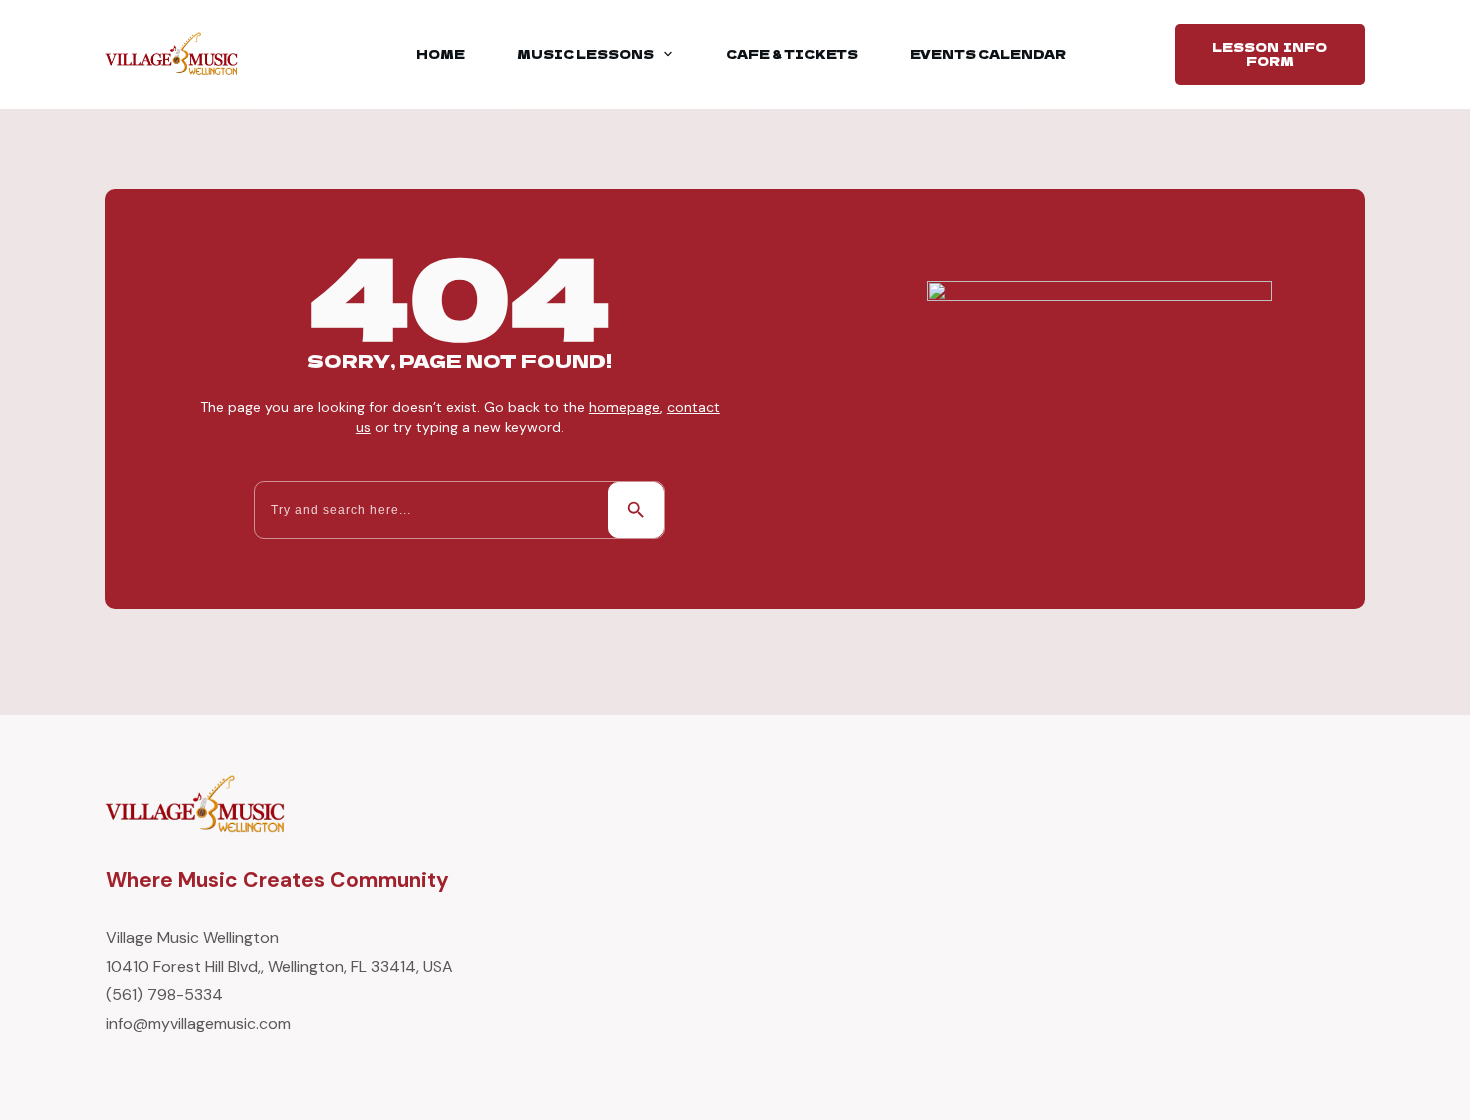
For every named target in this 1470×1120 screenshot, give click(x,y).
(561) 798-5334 (164, 994)
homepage (624, 407)
